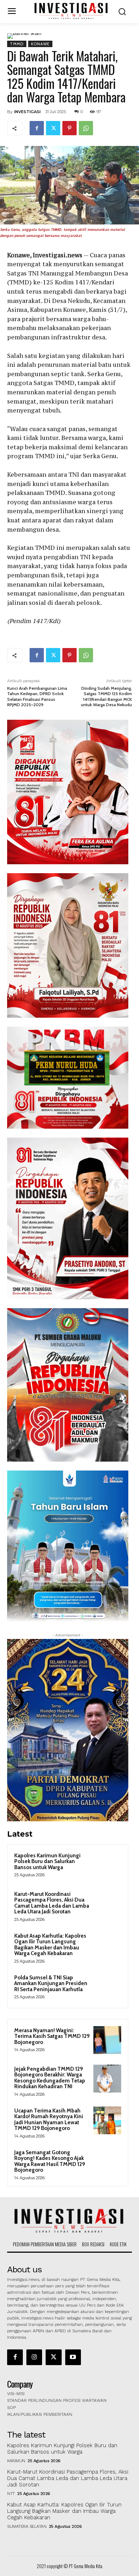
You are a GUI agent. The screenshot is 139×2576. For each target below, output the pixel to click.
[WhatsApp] (86, 128)
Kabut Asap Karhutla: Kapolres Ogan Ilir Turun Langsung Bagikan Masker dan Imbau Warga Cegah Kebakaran (50, 1945)
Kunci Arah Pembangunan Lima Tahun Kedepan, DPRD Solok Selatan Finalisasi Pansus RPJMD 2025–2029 (37, 696)
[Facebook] (37, 128)
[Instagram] (34, 2357)
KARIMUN (16, 2461)
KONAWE (40, 44)
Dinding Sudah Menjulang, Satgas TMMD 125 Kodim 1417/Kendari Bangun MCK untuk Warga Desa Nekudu (106, 696)
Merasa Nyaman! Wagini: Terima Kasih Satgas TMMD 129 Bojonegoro (52, 2036)
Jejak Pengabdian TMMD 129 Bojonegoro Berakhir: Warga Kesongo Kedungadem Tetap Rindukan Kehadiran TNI (50, 2078)
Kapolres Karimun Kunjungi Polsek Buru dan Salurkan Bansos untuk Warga (47, 1861)
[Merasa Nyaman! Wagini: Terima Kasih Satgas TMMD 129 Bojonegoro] (107, 2040)
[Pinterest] (69, 128)
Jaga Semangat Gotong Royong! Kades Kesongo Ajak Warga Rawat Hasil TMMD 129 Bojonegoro (50, 2161)
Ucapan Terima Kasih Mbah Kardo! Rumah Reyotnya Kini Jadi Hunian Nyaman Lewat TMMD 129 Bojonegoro (49, 2120)
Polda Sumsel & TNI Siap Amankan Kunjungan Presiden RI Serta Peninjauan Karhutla (51, 1983)
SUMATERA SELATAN (27, 2526)
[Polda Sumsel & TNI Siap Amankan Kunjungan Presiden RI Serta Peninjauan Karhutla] (107, 1987)
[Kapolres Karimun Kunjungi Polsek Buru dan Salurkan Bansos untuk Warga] (107, 1865)
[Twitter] (53, 128)
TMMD (17, 44)
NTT (11, 2494)
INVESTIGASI (27, 112)
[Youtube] (73, 2357)
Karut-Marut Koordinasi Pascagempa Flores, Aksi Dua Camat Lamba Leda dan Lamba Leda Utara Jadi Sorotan (52, 1903)
